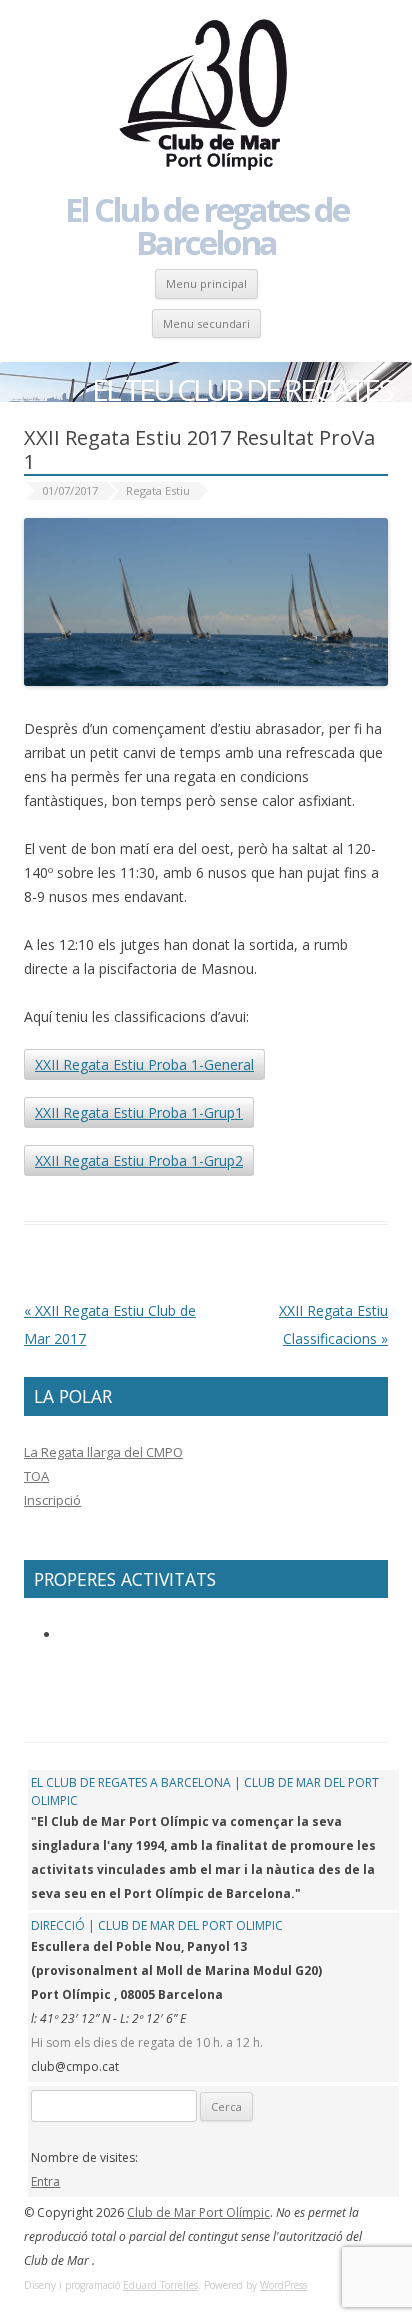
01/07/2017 (70, 490)
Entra (45, 2181)
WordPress (283, 2285)
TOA (36, 1476)
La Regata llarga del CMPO (103, 1452)
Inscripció (52, 1500)
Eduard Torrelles (160, 2285)
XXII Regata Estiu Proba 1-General (144, 1064)
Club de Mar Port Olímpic (198, 2212)
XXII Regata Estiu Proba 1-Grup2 (139, 1160)
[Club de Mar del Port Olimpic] (206, 96)
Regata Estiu (158, 490)
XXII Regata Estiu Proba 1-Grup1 (139, 1112)
